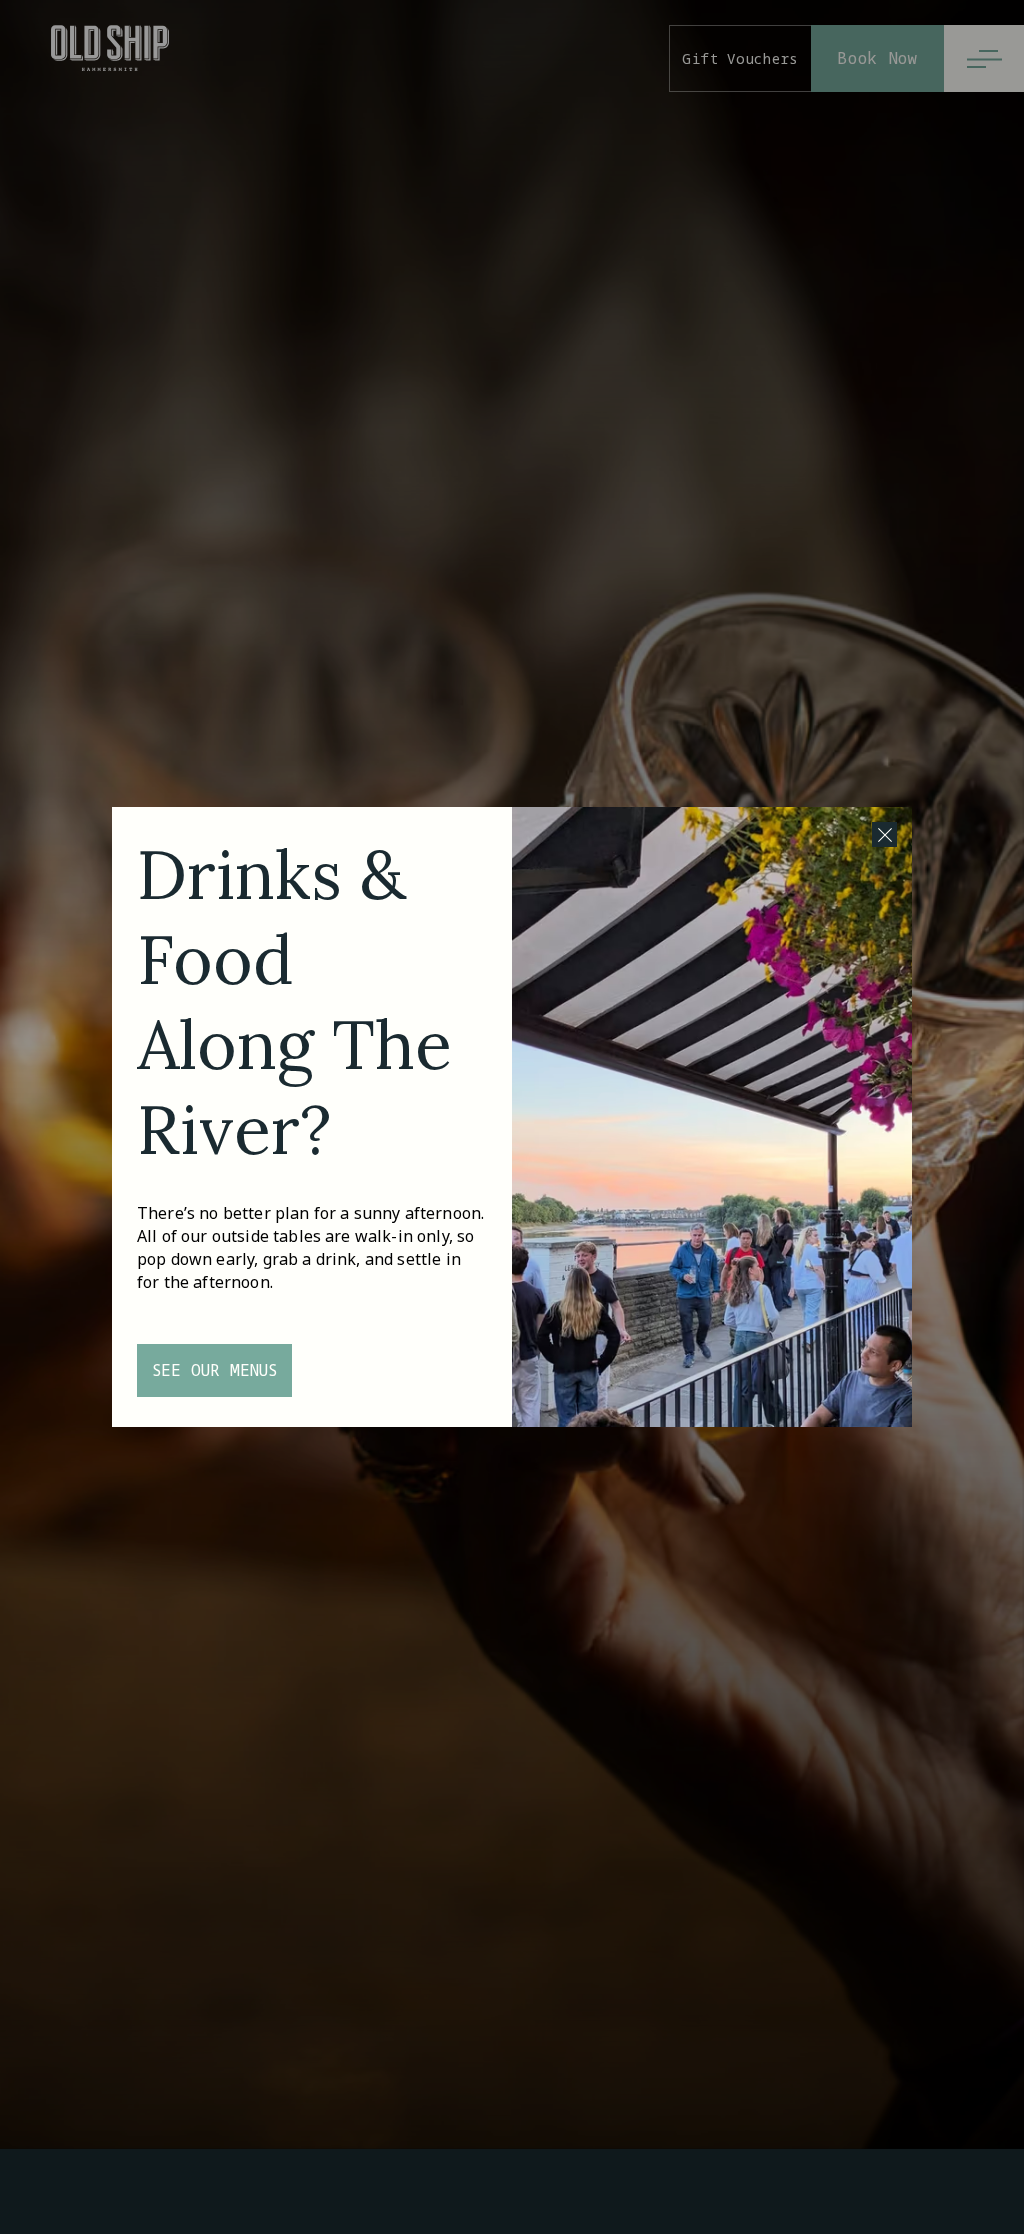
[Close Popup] (884, 834)
